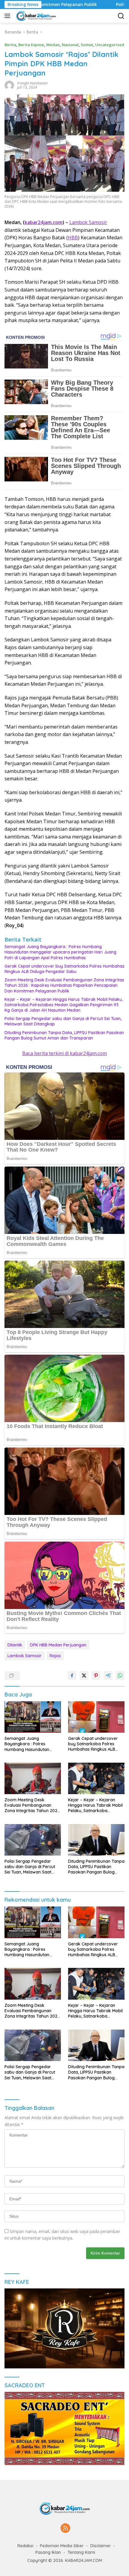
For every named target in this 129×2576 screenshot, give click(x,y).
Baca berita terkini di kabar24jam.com (64, 1053)
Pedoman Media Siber (62, 2546)
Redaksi (25, 2546)
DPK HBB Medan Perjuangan (58, 1645)
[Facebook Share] (72, 1675)
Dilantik (15, 1645)
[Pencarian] (121, 16)
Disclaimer (101, 2546)
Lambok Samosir (88, 222)
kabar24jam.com (43, 222)
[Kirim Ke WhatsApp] (120, 1675)
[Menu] (9, 16)
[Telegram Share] (108, 1675)
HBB (73, 238)
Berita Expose (31, 45)
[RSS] (65, 2529)
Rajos (55, 1656)
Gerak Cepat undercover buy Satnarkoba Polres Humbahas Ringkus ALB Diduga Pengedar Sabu (64, 969)
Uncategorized (110, 45)
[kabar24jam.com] (35, 16)
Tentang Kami (81, 2552)
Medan (53, 45)
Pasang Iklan (48, 2552)
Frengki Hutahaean (32, 83)
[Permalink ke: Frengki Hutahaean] (9, 85)
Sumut (87, 45)
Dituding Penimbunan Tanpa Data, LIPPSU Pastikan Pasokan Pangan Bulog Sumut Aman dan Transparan (64, 1035)
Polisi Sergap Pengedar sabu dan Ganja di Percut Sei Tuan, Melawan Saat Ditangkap (63, 1021)
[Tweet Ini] (84, 1675)
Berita (10, 45)
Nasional (70, 45)
